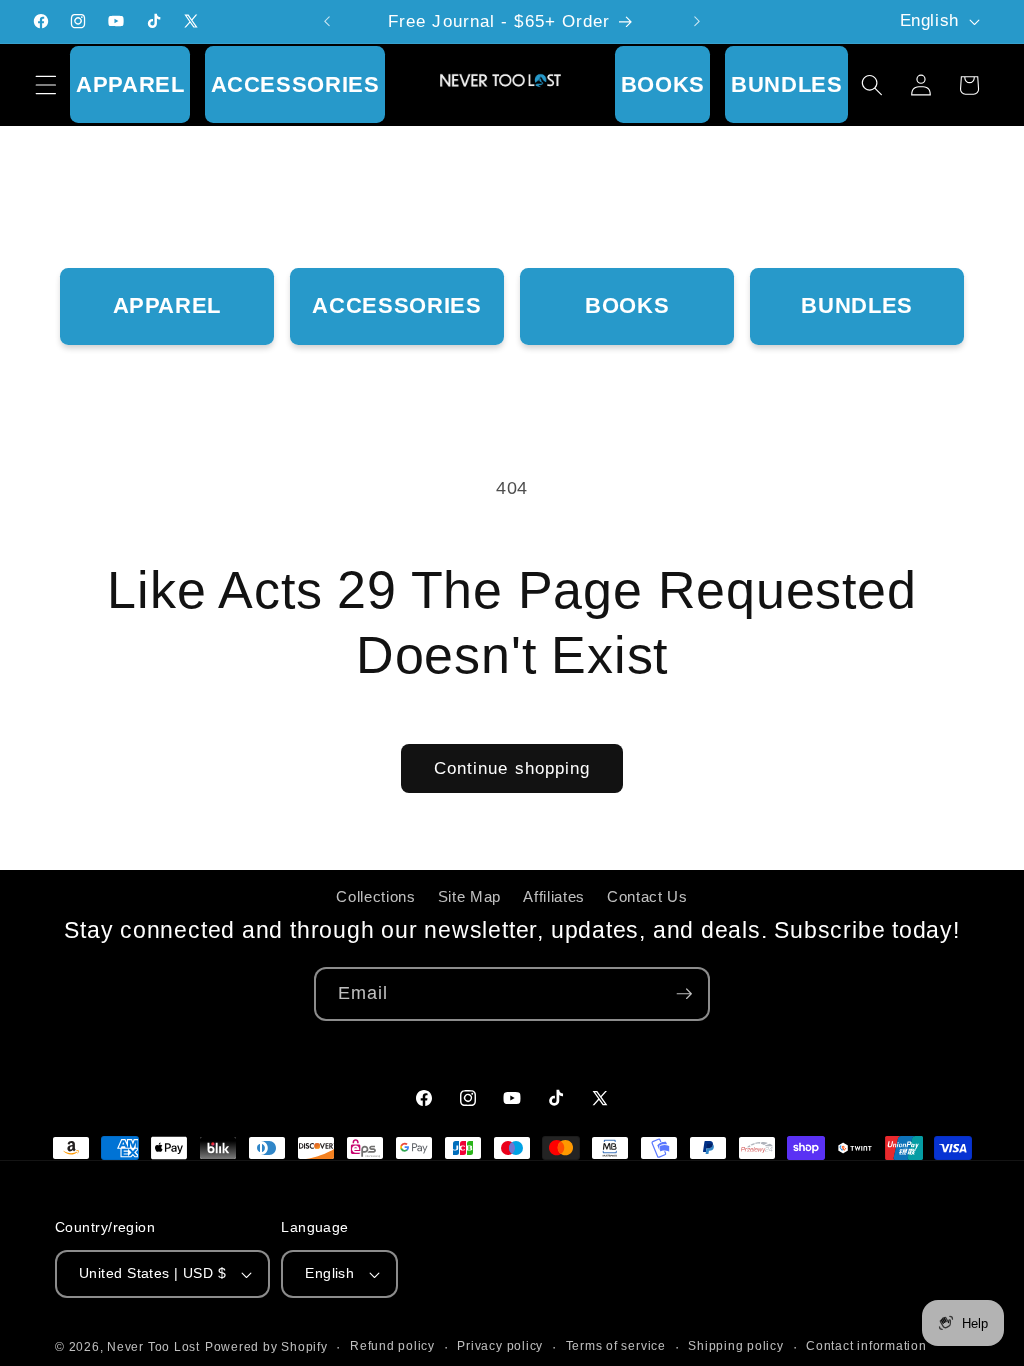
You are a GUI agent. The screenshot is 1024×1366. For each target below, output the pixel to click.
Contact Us (647, 896)
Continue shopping (512, 768)
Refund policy (392, 1346)
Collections (375, 896)
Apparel (130, 84)
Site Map (469, 896)
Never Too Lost (153, 1347)
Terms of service (616, 1346)
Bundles (787, 84)
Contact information (866, 1346)
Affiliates (554, 896)
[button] (46, 85)
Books (663, 84)
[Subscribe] (684, 994)
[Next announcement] (697, 22)
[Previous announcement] (327, 22)
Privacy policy (500, 1346)
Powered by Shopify (266, 1347)
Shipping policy (736, 1346)
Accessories (295, 84)
